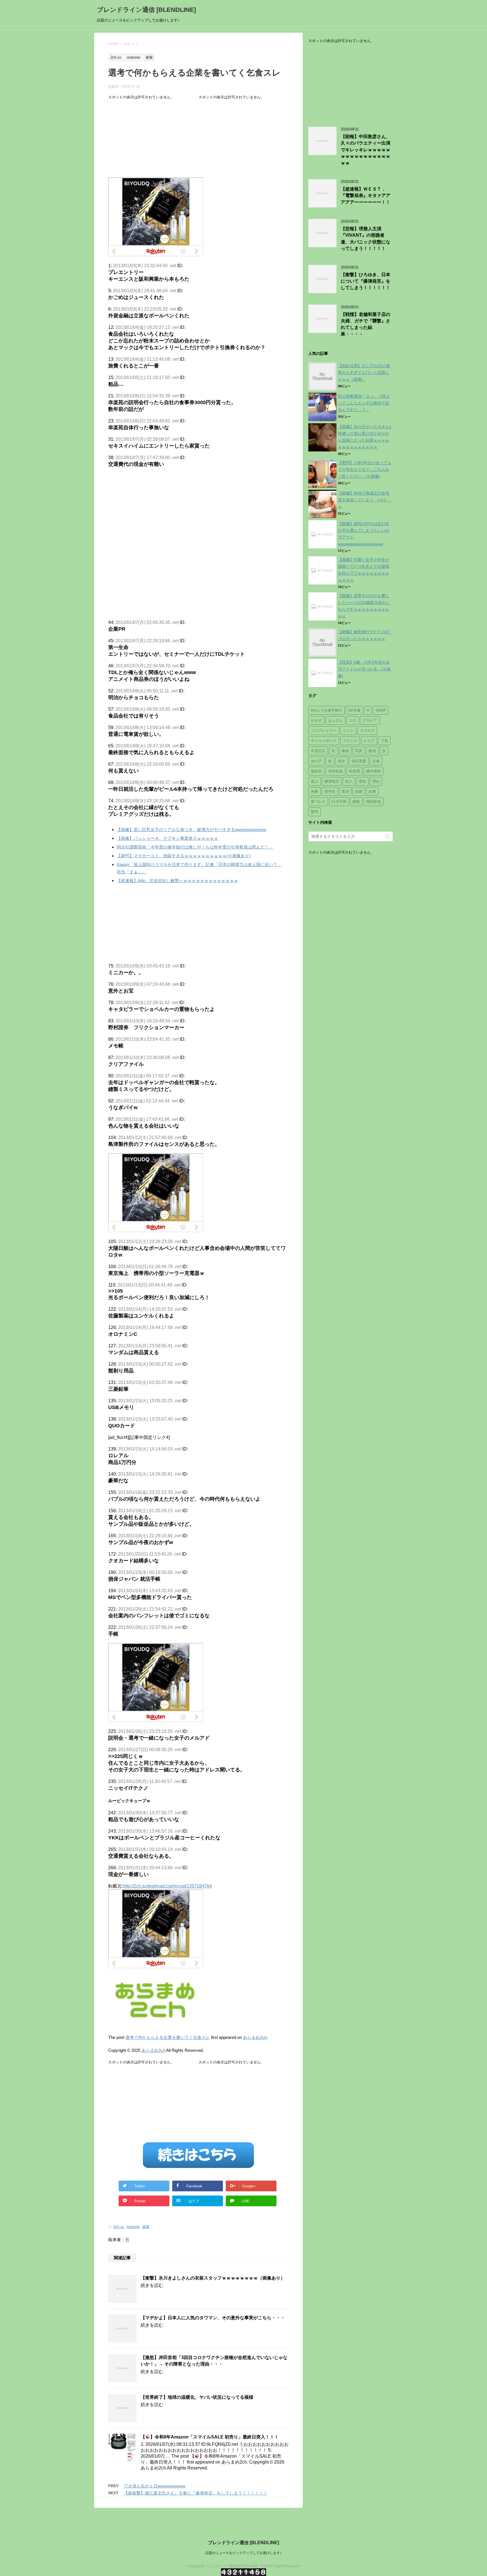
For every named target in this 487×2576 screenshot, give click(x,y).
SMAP (381, 710)
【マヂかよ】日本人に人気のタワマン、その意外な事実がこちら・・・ (213, 2318)
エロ (353, 720)
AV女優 (354, 710)
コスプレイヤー (324, 731)
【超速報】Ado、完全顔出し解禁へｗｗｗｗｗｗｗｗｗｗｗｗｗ (177, 881)
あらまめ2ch (255, 2037)
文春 (376, 761)
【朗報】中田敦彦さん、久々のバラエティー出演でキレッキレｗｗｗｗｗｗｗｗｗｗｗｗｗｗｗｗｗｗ (366, 150)
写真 (359, 751)
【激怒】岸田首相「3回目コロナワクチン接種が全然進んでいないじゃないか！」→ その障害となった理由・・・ (214, 2361)
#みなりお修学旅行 (326, 710)
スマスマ (367, 731)
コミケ (348, 731)
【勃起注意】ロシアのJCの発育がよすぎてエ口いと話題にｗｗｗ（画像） (364, 373)
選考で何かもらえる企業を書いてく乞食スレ (168, 2037)
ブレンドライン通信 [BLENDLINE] (146, 10)
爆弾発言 (332, 781)
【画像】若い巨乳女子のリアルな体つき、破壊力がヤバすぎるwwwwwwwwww (191, 829)
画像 (315, 791)
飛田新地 (373, 802)
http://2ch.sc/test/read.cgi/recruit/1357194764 (167, 1886)
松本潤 (354, 771)
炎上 (315, 781)
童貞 (345, 791)
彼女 (342, 761)
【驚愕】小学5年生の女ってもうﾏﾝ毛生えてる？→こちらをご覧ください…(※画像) (365, 469)
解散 (356, 802)
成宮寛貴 (359, 761)
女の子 (316, 761)
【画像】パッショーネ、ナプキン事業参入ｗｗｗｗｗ (167, 838)
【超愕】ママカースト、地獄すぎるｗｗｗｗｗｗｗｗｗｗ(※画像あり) (184, 856)
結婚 (359, 791)
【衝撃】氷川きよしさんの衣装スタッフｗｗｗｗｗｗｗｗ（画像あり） (213, 2278)
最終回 (316, 771)
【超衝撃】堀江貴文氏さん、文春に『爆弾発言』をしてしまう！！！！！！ (196, 2493)
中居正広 (318, 751)
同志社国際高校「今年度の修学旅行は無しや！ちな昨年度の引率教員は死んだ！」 (195, 847)
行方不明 (339, 802)
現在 (362, 781)
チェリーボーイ (324, 741)
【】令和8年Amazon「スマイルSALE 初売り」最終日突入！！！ (210, 2437)
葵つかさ (318, 802)
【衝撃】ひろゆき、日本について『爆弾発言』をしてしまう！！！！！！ (366, 281)
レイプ (369, 741)
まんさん (335, 720)
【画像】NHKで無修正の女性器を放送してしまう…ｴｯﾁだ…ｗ (365, 500)
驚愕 (315, 812)
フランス (350, 741)
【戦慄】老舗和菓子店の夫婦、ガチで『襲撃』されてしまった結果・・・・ (366, 324)
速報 (146, 2227)
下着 (384, 741)
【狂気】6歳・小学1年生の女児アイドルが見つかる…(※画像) (364, 669)
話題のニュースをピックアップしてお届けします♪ (243, 2553)
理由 (376, 781)
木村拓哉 (335, 771)
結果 (372, 791)
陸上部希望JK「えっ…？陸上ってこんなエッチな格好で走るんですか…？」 (364, 403)
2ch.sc (119, 2227)
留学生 (330, 791)
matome (133, 2227)
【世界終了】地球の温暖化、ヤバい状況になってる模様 (197, 2397)
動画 (372, 751)
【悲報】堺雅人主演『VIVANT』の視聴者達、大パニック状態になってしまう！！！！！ (366, 239)
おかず (316, 720)
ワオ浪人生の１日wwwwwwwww (155, 2486)
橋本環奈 (373, 771)
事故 (345, 751)
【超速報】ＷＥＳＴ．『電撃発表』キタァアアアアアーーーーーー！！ (366, 196)
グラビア (370, 720)
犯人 (349, 781)
